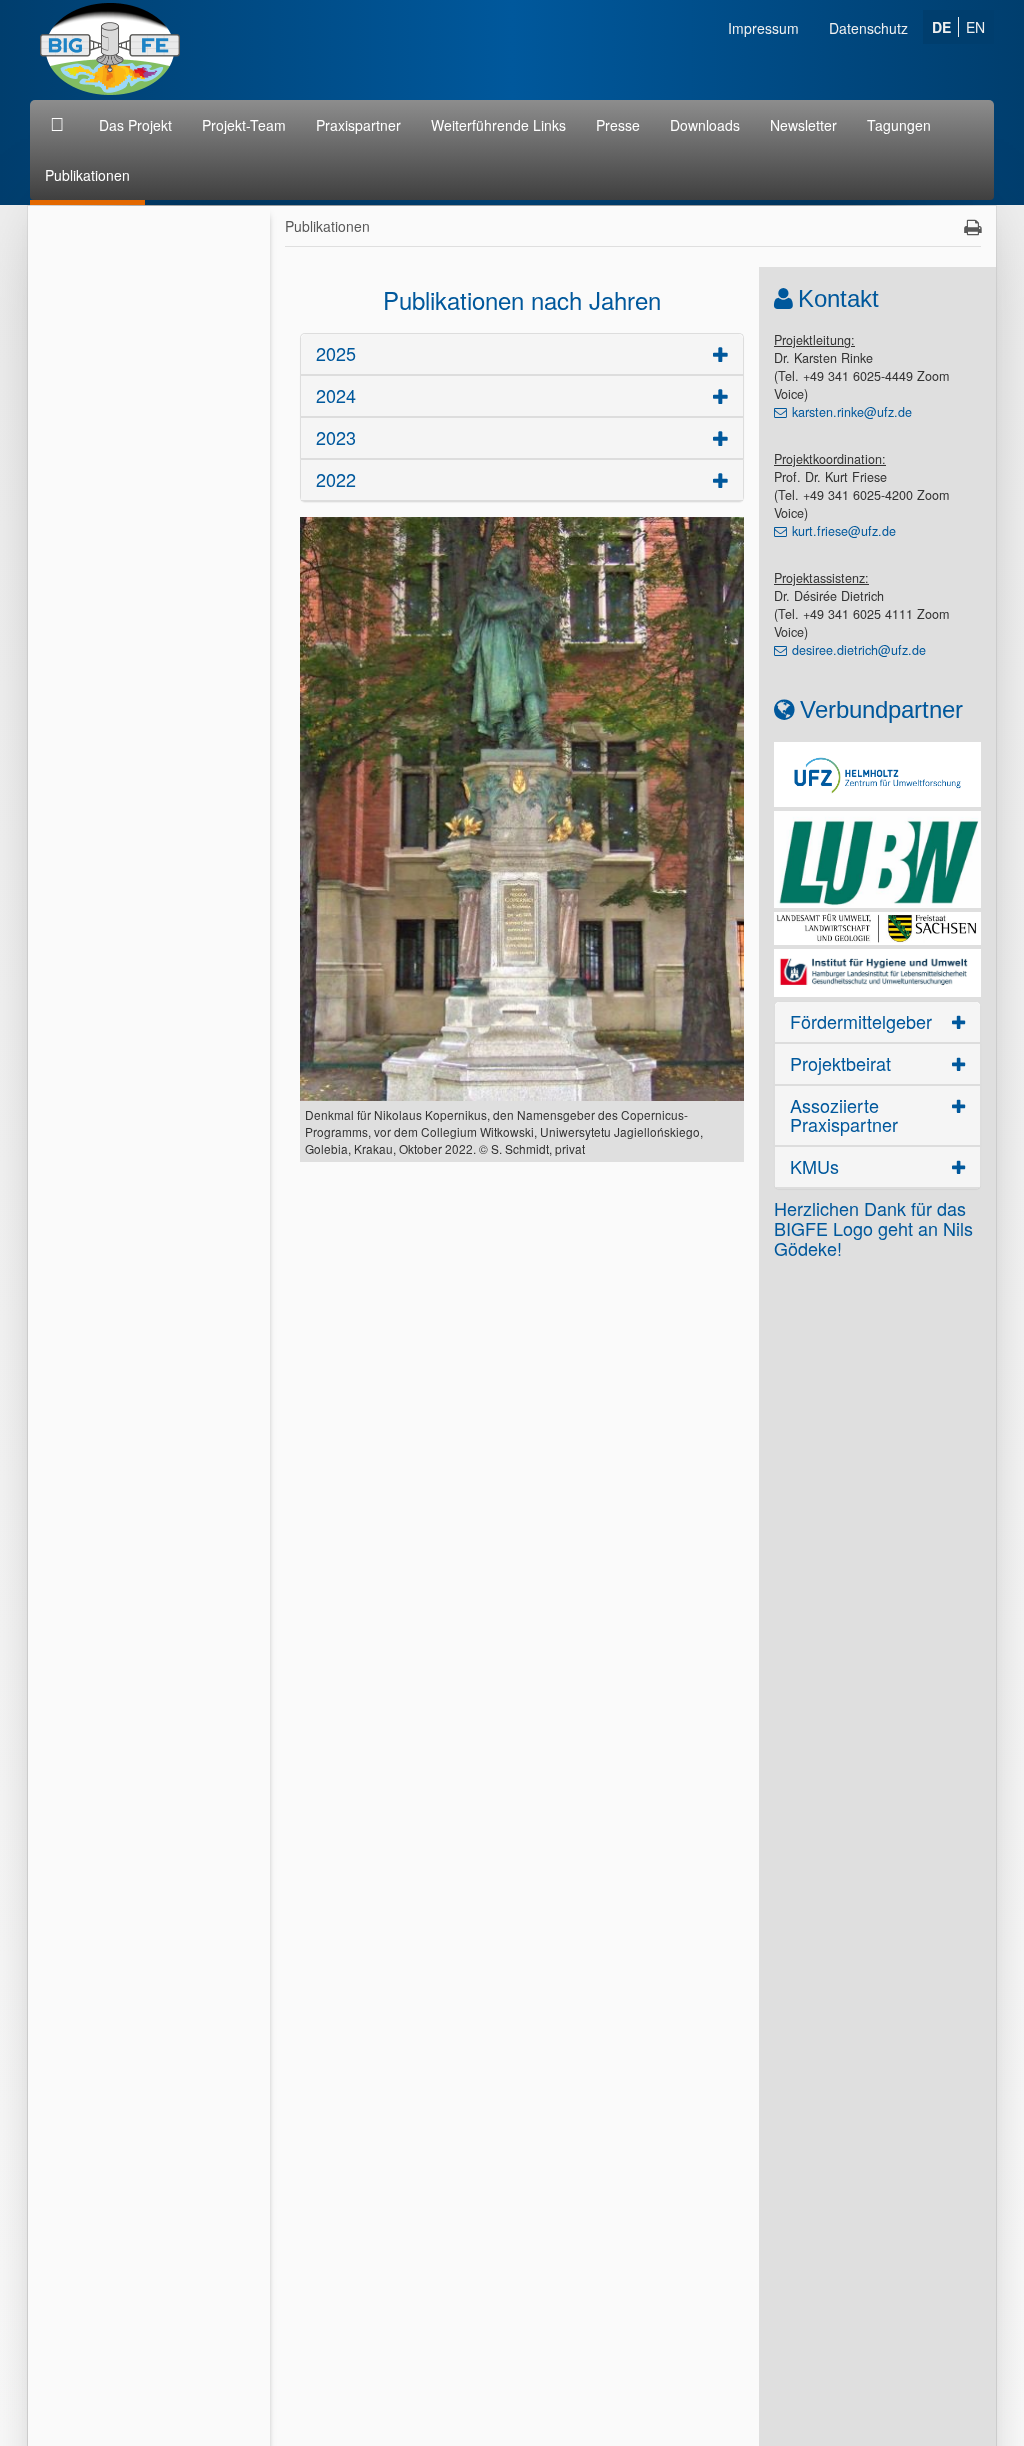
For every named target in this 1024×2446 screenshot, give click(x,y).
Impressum (763, 28)
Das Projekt (135, 125)
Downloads (705, 125)
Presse (618, 125)
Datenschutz (868, 28)
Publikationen (87, 175)
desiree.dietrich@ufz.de (859, 650)
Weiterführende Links (498, 125)
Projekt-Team (244, 125)
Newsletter (803, 125)
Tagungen (899, 125)
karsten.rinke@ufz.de (852, 412)
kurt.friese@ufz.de (844, 531)
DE (941, 27)
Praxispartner (358, 125)
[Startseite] (59, 125)
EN (975, 27)
